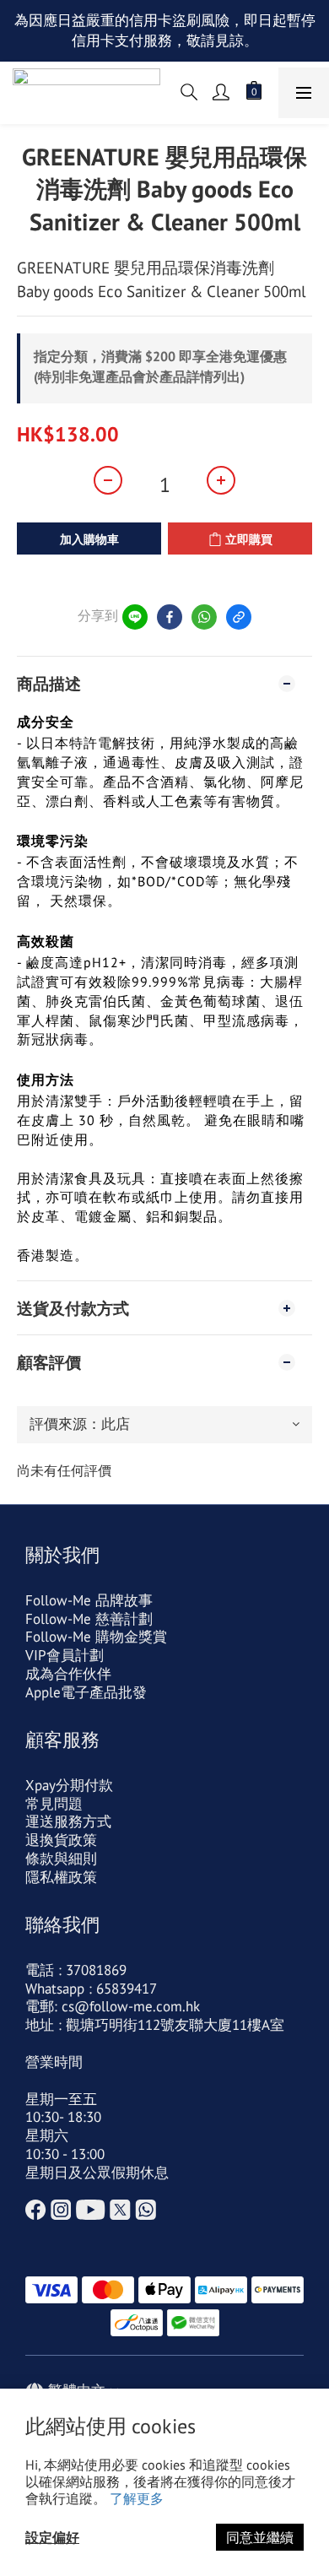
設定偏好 (52, 2537)
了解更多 (137, 2498)
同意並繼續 (260, 2537)
